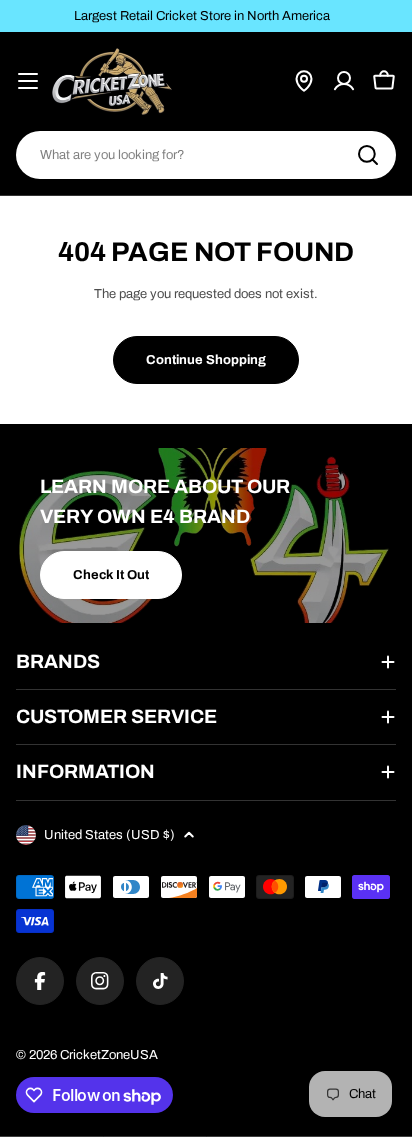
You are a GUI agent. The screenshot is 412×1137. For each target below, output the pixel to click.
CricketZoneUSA (109, 1055)
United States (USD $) (109, 835)
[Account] (344, 81)
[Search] (368, 155)
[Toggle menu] (28, 81)
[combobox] (206, 155)
